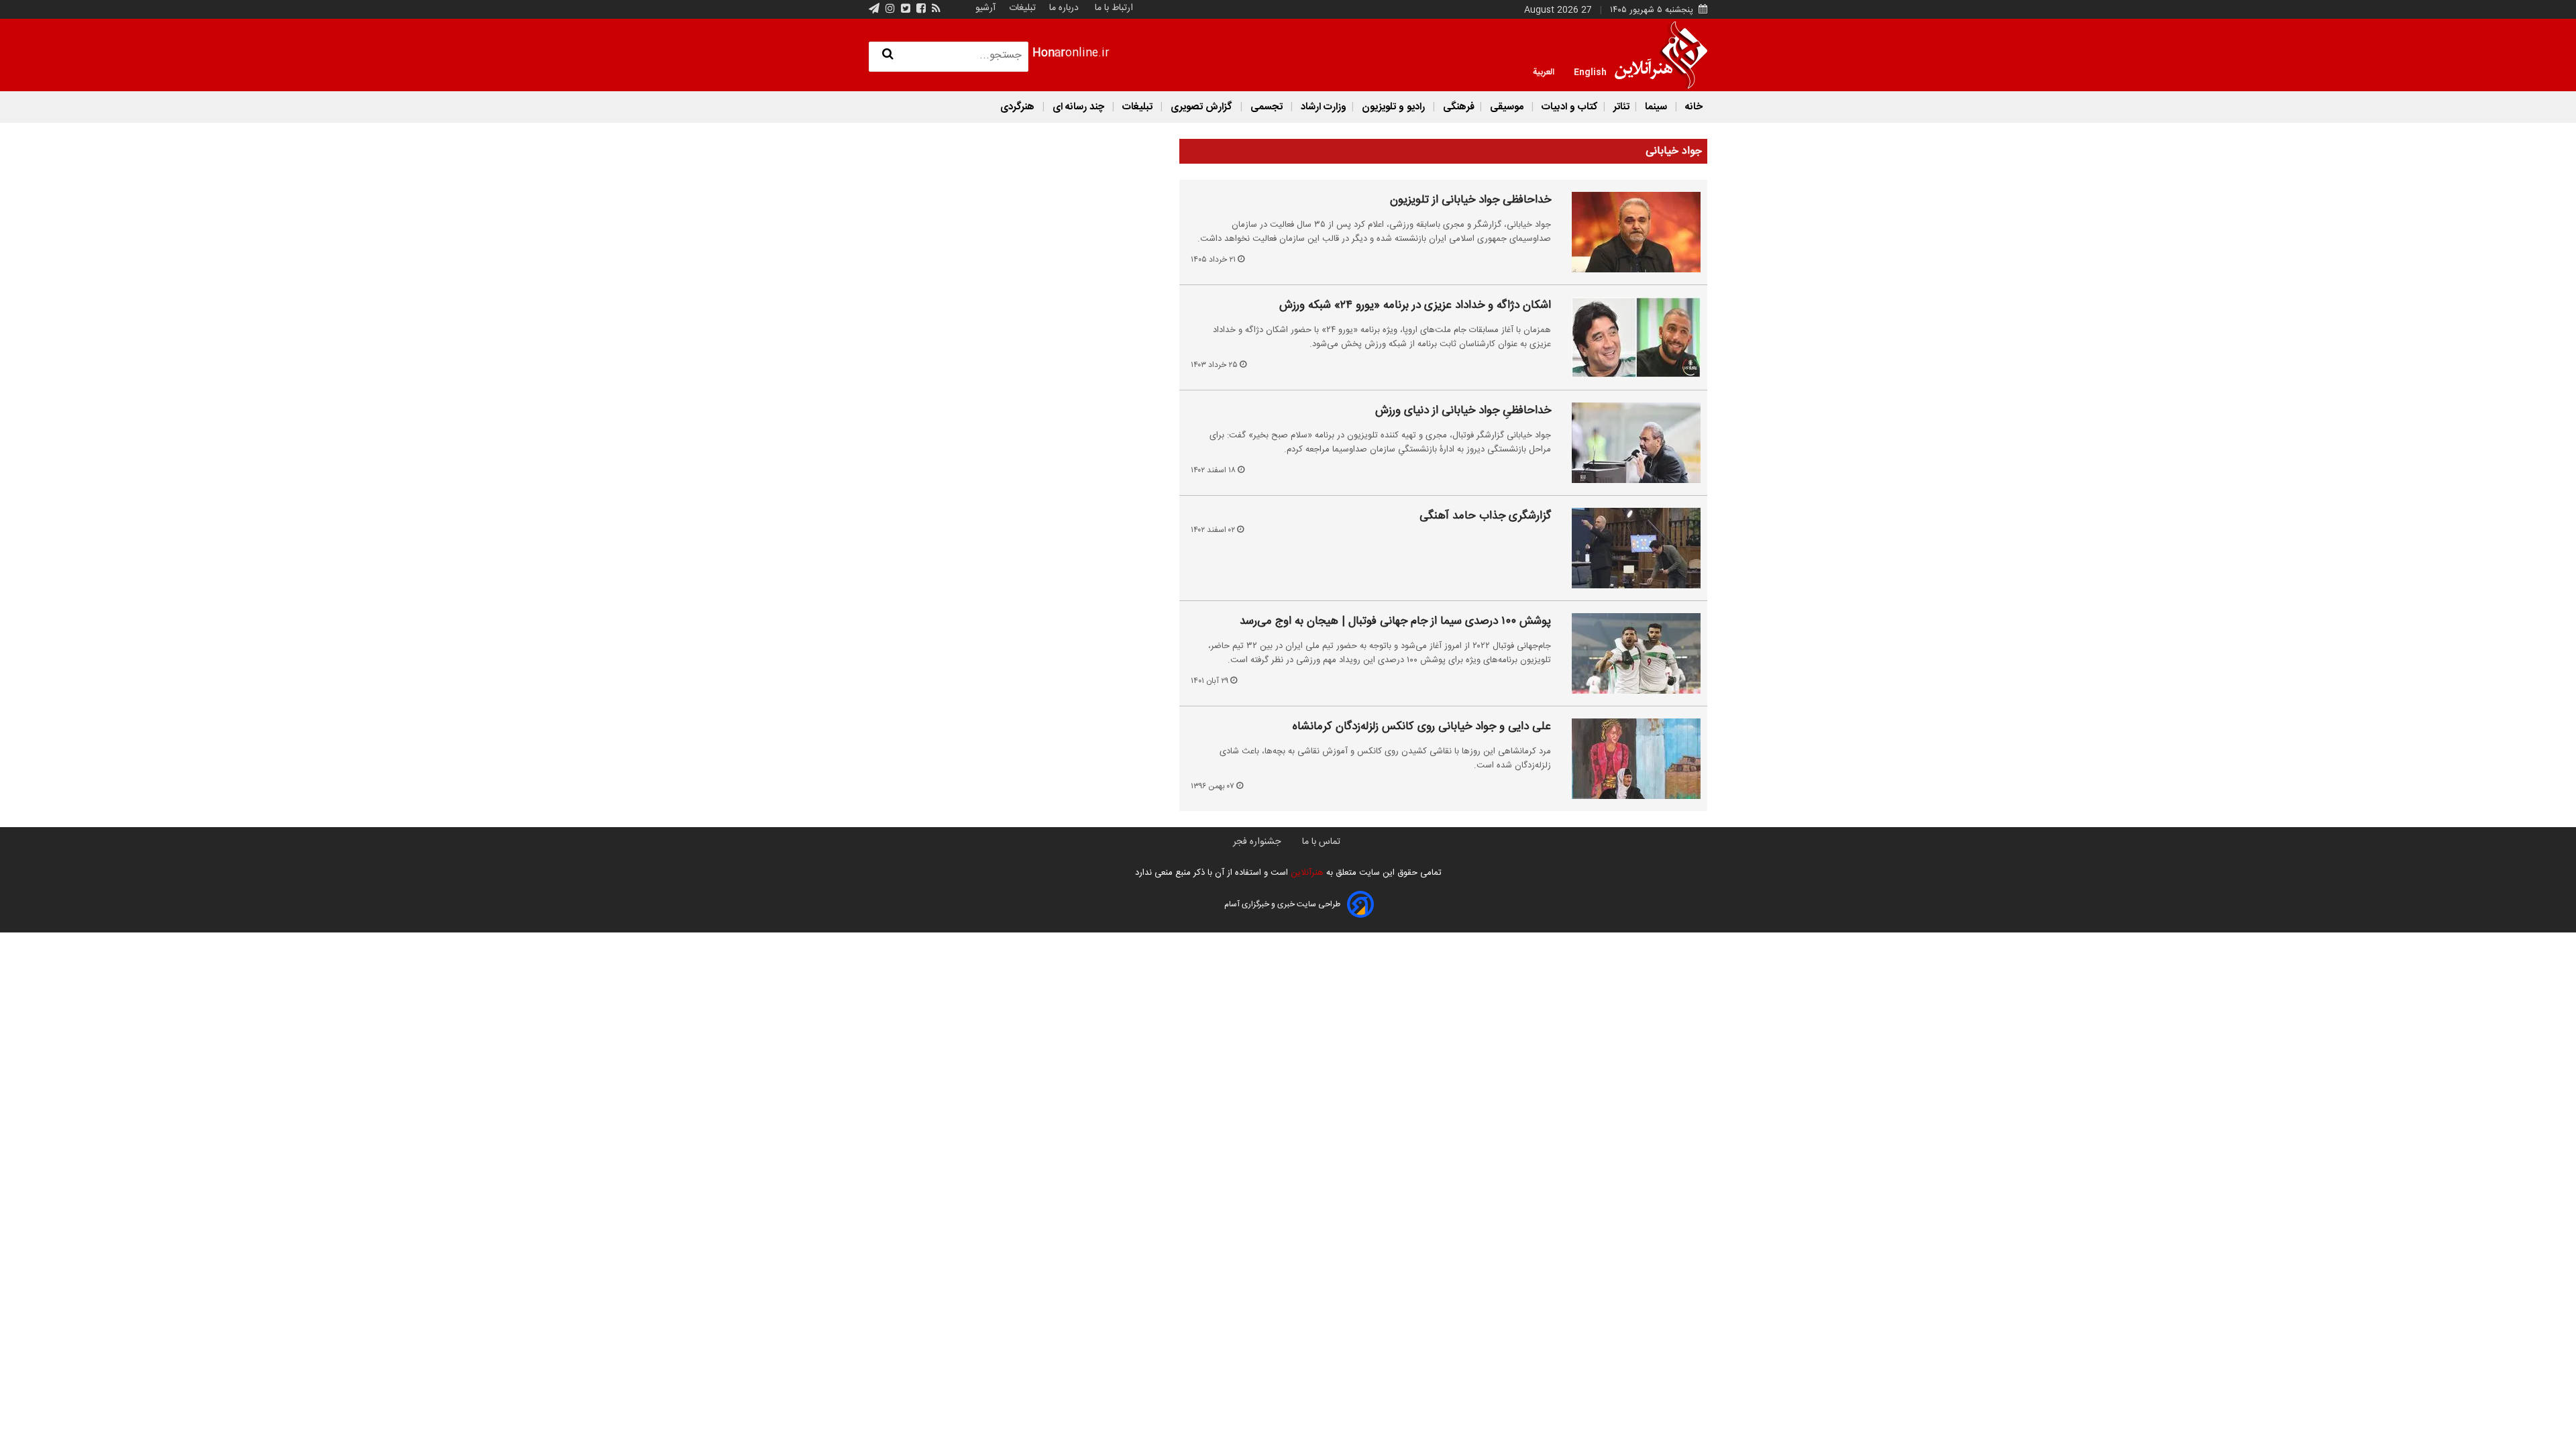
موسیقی (1507, 107)
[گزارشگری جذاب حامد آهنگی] (1628, 548)
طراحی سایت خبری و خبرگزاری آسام (1282, 904)
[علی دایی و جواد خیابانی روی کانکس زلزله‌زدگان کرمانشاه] (1628, 759)
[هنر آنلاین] (1661, 55)
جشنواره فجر (1257, 842)
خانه (1693, 107)
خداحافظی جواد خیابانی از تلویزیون (1470, 201)
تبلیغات (1021, 8)
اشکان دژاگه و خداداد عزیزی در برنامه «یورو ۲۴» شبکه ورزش (1415, 306)
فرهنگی (1457, 107)
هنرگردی (1017, 107)
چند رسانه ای (1078, 107)
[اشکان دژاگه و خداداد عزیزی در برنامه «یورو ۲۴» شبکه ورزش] (1628, 337)
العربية (1544, 71)
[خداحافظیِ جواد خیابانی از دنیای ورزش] (1628, 443)
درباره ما (1064, 8)
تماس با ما (1321, 842)
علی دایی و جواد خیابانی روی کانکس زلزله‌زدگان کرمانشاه (1422, 727)
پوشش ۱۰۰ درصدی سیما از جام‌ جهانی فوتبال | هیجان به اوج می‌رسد (1395, 622)
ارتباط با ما (1114, 8)
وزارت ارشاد (1322, 107)
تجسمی (1267, 107)
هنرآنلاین (1306, 873)
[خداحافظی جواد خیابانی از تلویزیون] (1628, 232)
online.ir (1071, 53)
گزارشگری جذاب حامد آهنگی (1485, 517)
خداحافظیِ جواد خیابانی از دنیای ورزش (1463, 411)
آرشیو (985, 8)
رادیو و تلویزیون (1393, 107)
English (1590, 71)
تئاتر (1620, 107)
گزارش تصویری (1201, 107)
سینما (1656, 107)
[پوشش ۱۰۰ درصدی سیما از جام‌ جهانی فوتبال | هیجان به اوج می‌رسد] (1628, 653)
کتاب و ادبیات (1568, 107)
